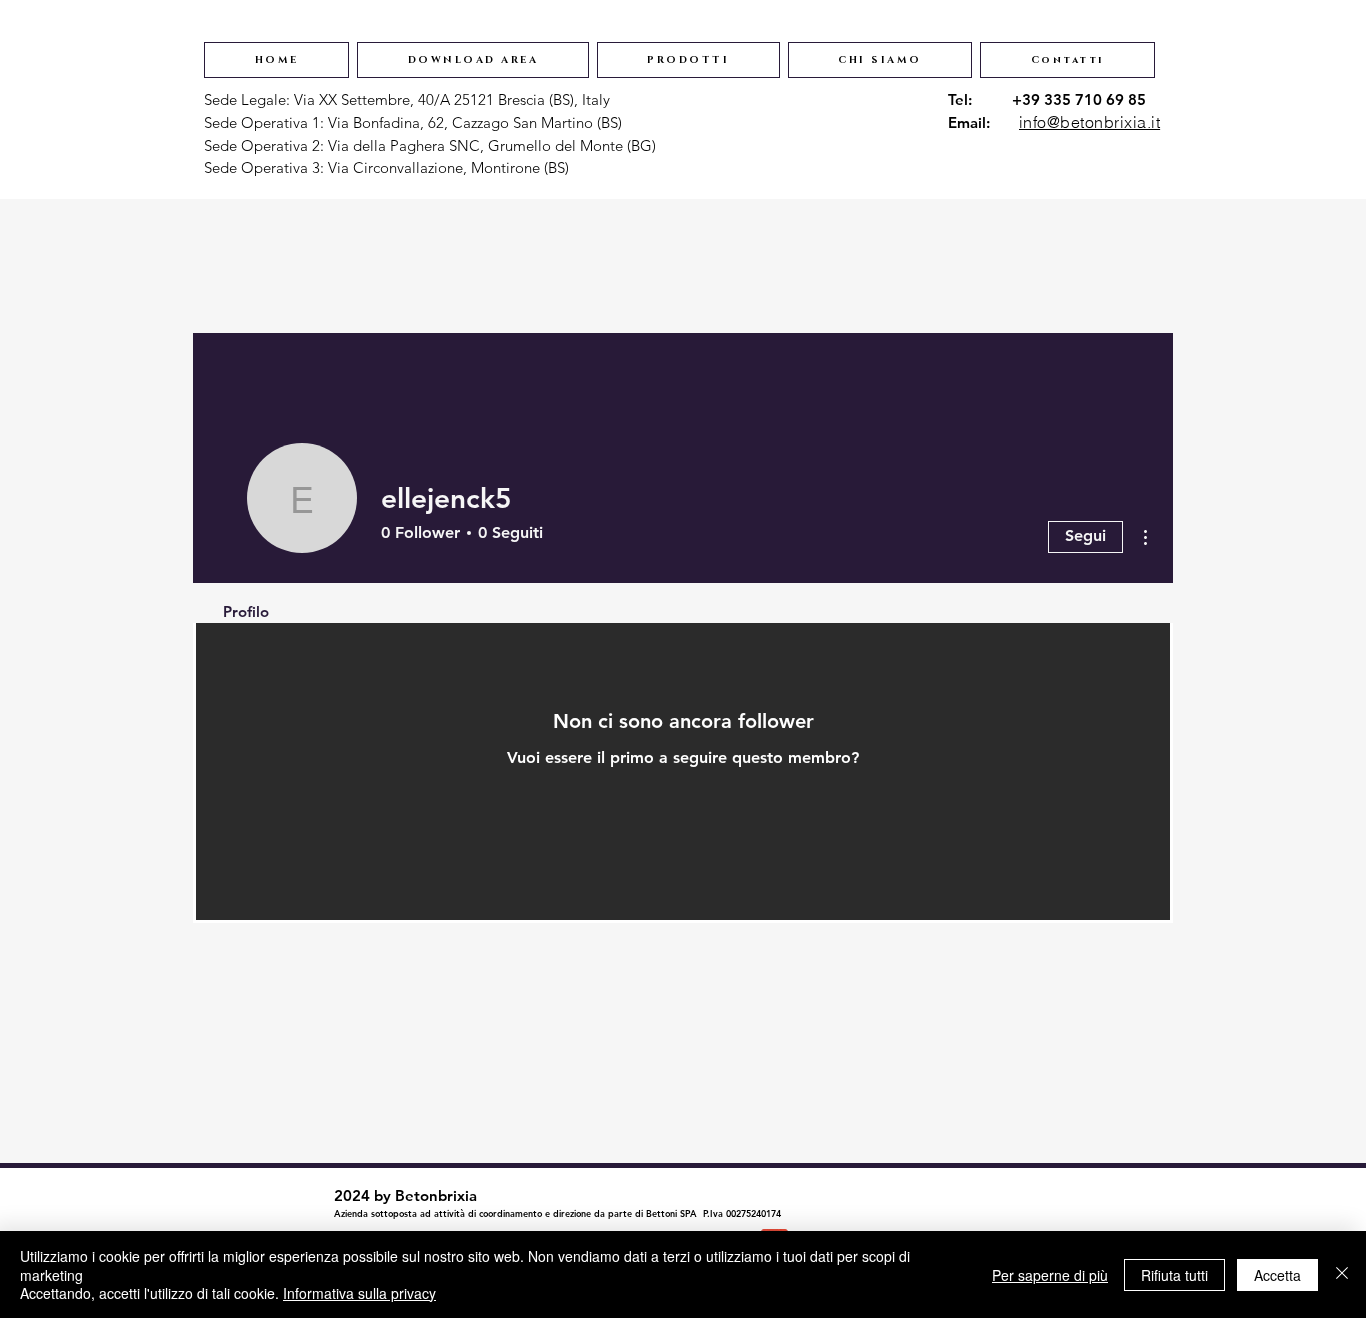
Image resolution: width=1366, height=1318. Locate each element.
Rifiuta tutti (1174, 1275)
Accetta (1277, 1275)
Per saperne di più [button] (1050, 1275)
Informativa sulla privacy (359, 1293)
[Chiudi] (1342, 1274)
